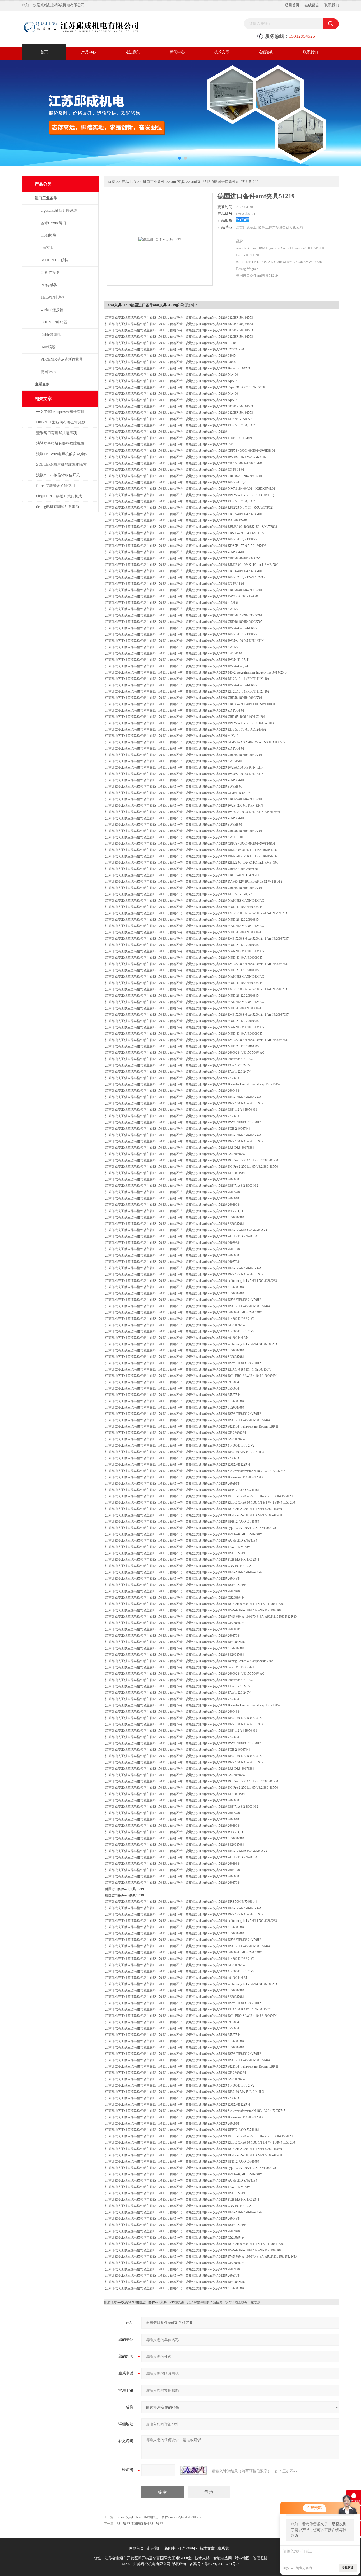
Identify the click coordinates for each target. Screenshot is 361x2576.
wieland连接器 (52, 310)
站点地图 (242, 2558)
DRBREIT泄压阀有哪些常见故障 (61, 425)
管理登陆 (260, 2558)
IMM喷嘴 (48, 347)
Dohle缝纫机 (51, 335)
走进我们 (133, 52)
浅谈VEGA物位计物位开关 (58, 475)
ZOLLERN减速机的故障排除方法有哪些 (61, 467)
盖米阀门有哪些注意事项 (57, 433)
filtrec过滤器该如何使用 (55, 486)
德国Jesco (48, 372)
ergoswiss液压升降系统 (59, 211)
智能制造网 (223, 2558)
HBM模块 (48, 235)
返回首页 (292, 5)
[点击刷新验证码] (193, 2470)
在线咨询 (266, 52)
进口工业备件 (46, 198)
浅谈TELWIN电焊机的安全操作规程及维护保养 (62, 457)
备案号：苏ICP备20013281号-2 (214, 2564)
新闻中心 (177, 52)
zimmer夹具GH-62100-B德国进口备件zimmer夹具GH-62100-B (159, 2517)
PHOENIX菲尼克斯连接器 (62, 359)
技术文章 (222, 52)
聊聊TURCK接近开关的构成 (59, 496)
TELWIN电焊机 (53, 297)
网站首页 (136, 2548)
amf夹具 (47, 248)
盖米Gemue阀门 (53, 223)
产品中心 (89, 52)
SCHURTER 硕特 (54, 260)
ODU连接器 (50, 273)
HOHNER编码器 (54, 322)
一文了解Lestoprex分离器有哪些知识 (60, 414)
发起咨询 (348, 2568)
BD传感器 (49, 285)
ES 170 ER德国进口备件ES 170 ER (140, 2524)
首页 (44, 52)
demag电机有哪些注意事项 (58, 507)
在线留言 (312, 5)
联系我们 (332, 5)
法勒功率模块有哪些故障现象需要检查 (60, 446)
